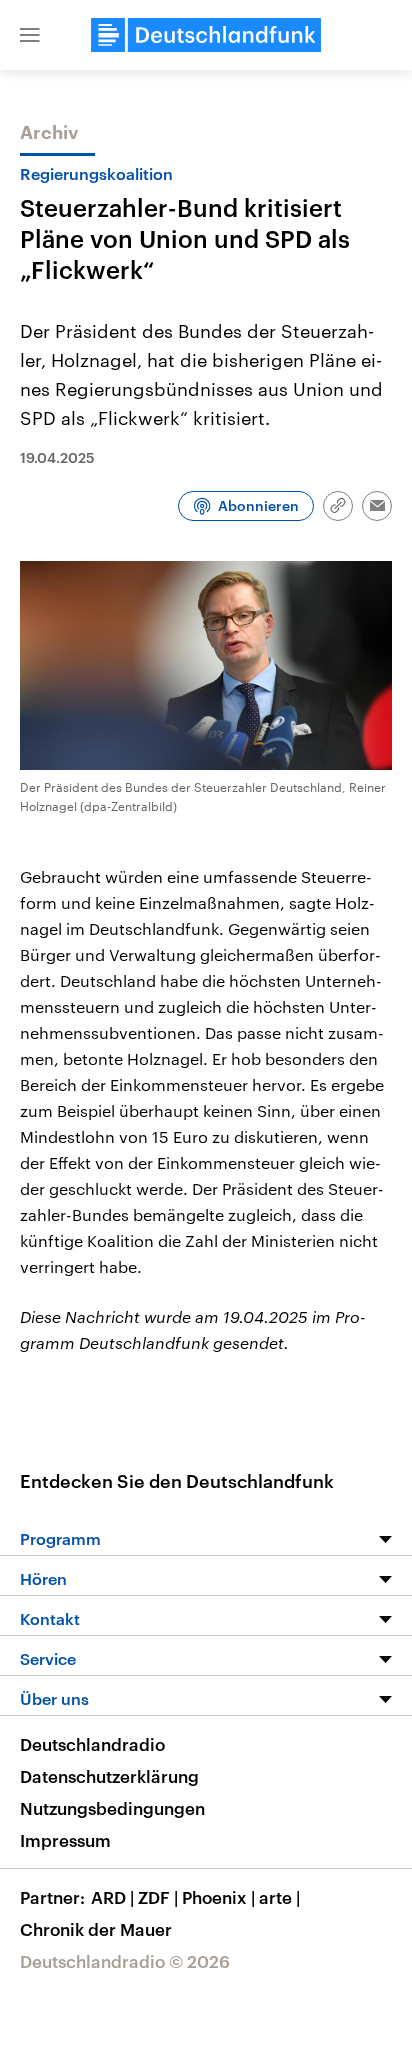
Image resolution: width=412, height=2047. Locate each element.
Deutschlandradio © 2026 (125, 1961)
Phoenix (218, 1897)
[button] (30, 35)
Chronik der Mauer (96, 1929)
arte (279, 1897)
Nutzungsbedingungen (112, 1808)
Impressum (65, 1840)
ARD (112, 1897)
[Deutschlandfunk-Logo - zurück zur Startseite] (206, 35)
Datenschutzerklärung (109, 1776)
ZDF (158, 1897)
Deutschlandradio (92, 1744)
